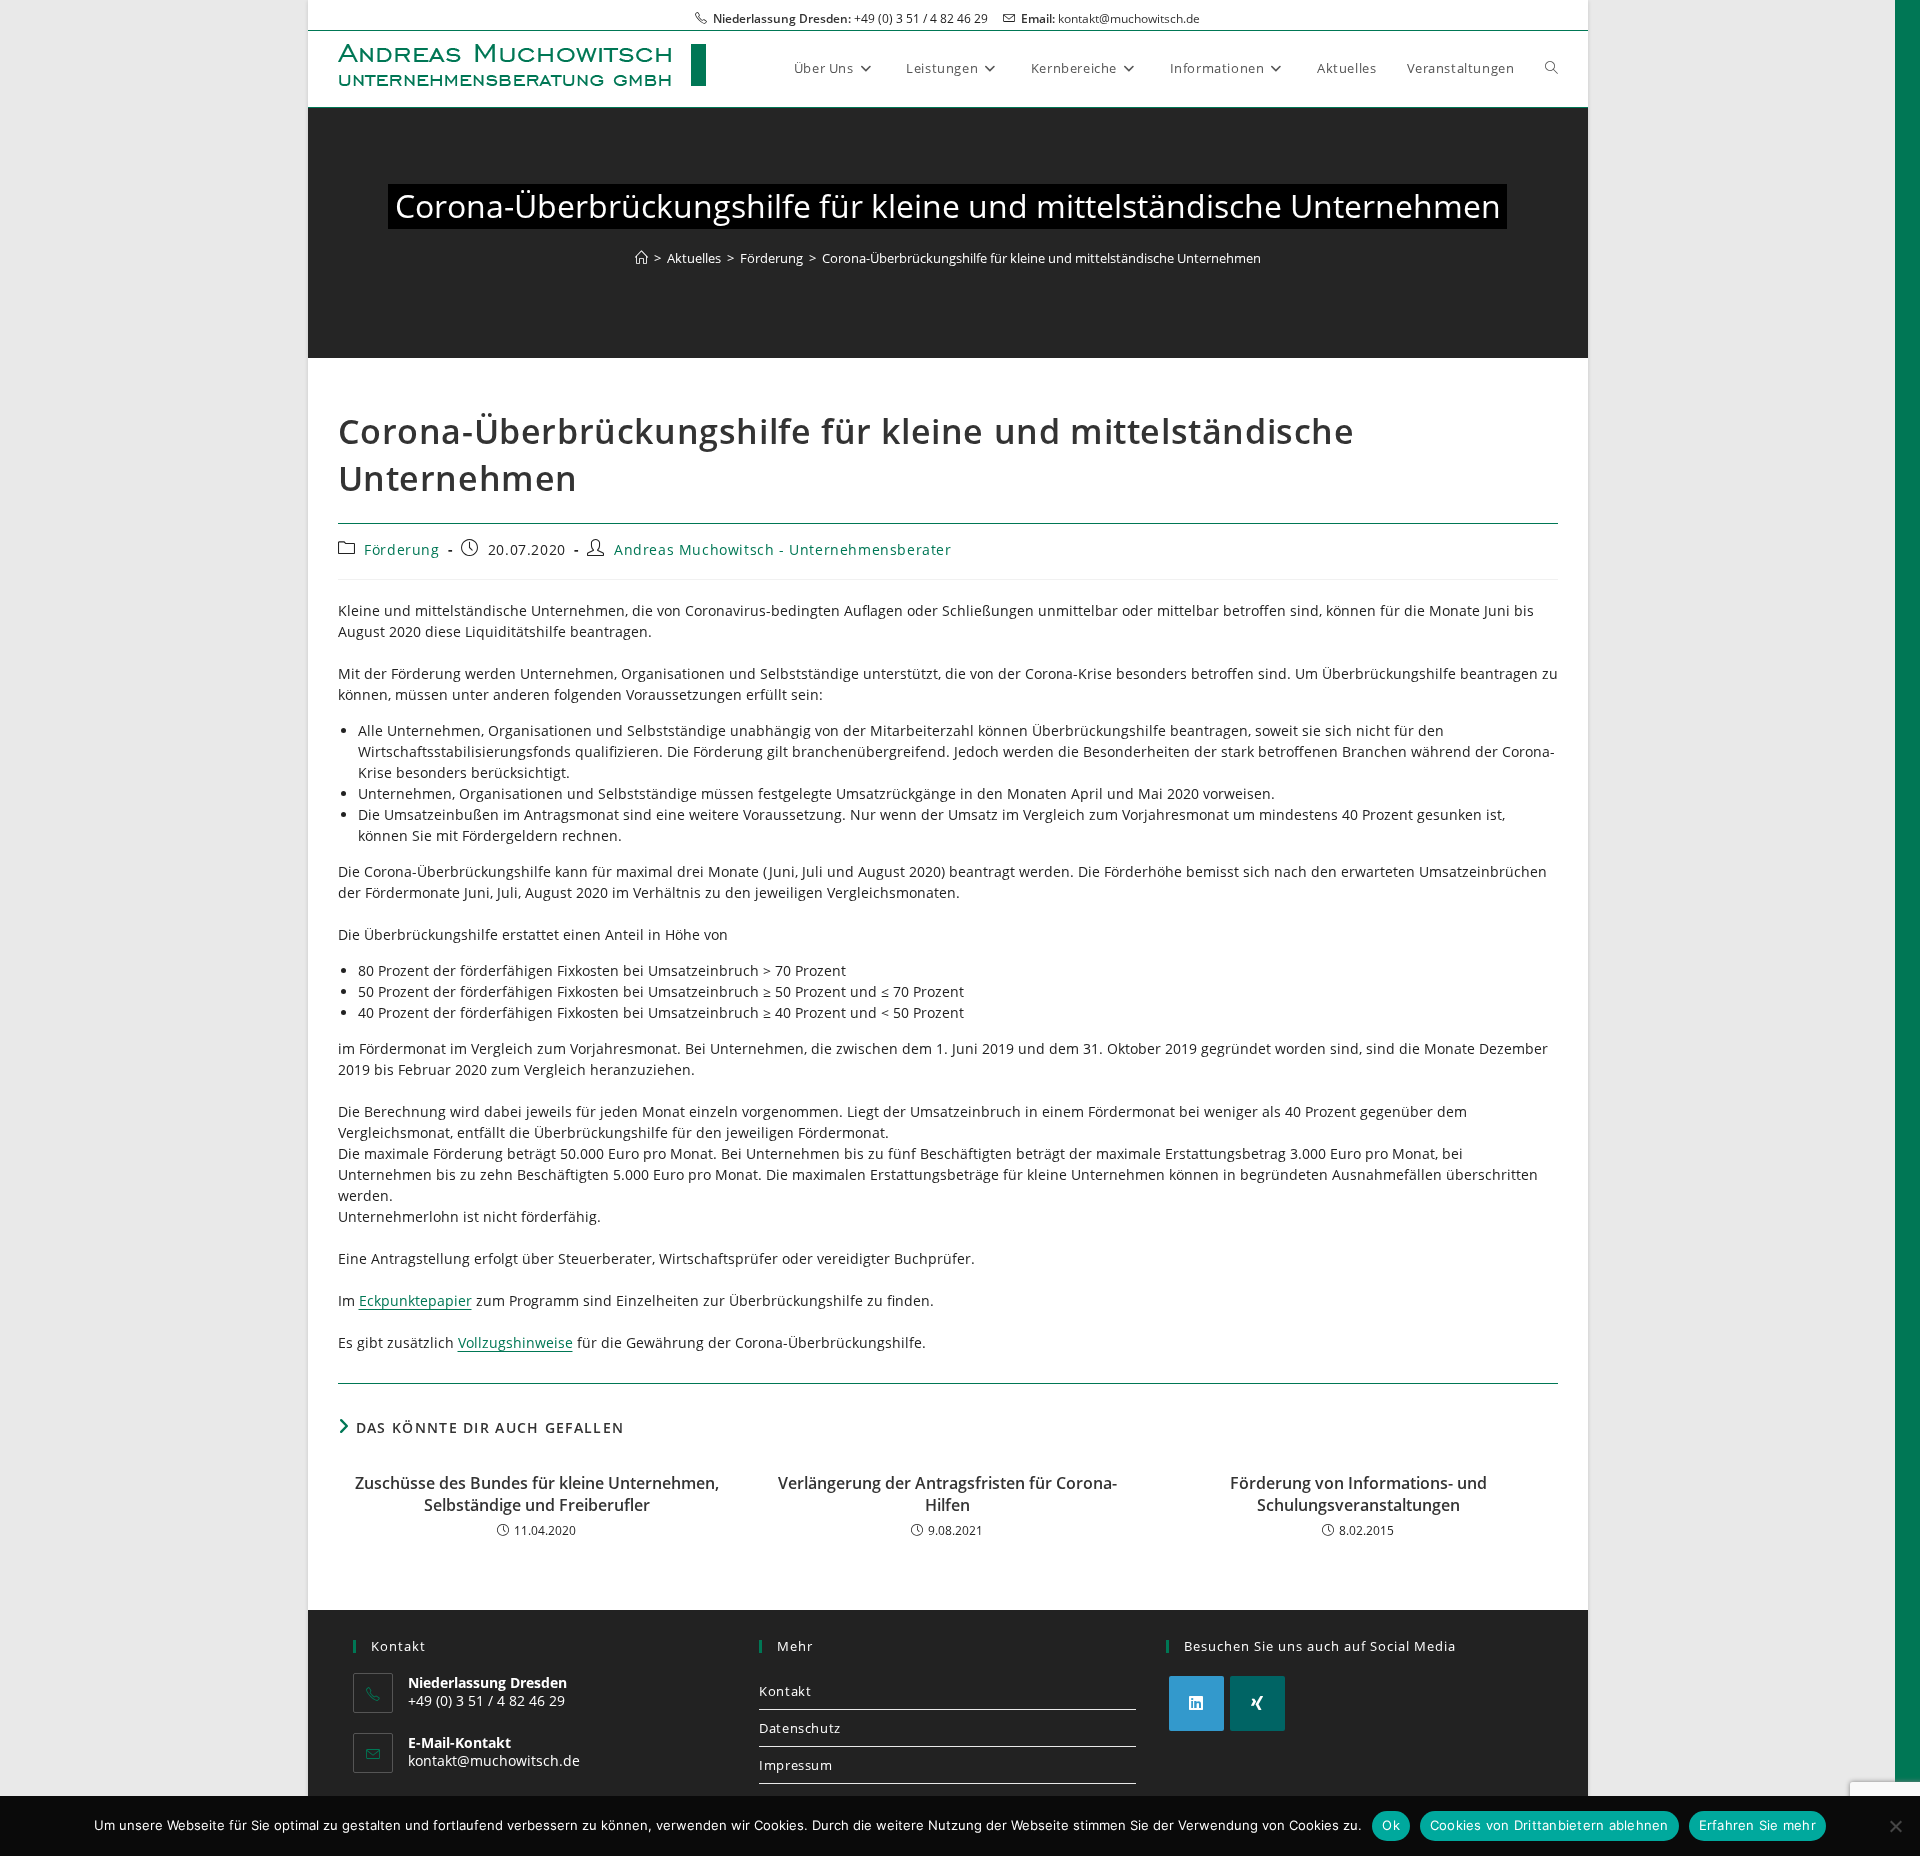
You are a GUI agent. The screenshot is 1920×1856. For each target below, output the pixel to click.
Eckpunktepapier (415, 1300)
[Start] (641, 258)
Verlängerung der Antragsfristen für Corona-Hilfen (947, 1494)
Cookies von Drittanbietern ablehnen (1549, 1825)
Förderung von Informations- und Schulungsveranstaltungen (1358, 1494)
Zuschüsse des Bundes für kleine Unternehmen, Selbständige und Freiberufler (537, 1494)
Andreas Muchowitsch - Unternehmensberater (783, 549)
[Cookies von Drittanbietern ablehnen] (1895, 1826)
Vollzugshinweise (515, 1342)
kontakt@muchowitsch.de (1129, 18)
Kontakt (785, 1691)
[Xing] (1257, 1703)
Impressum (795, 1765)
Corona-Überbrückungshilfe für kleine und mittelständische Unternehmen (1041, 258)
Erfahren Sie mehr (1757, 1825)
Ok (1391, 1825)
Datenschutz (800, 1728)
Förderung (401, 549)
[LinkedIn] (1196, 1703)
